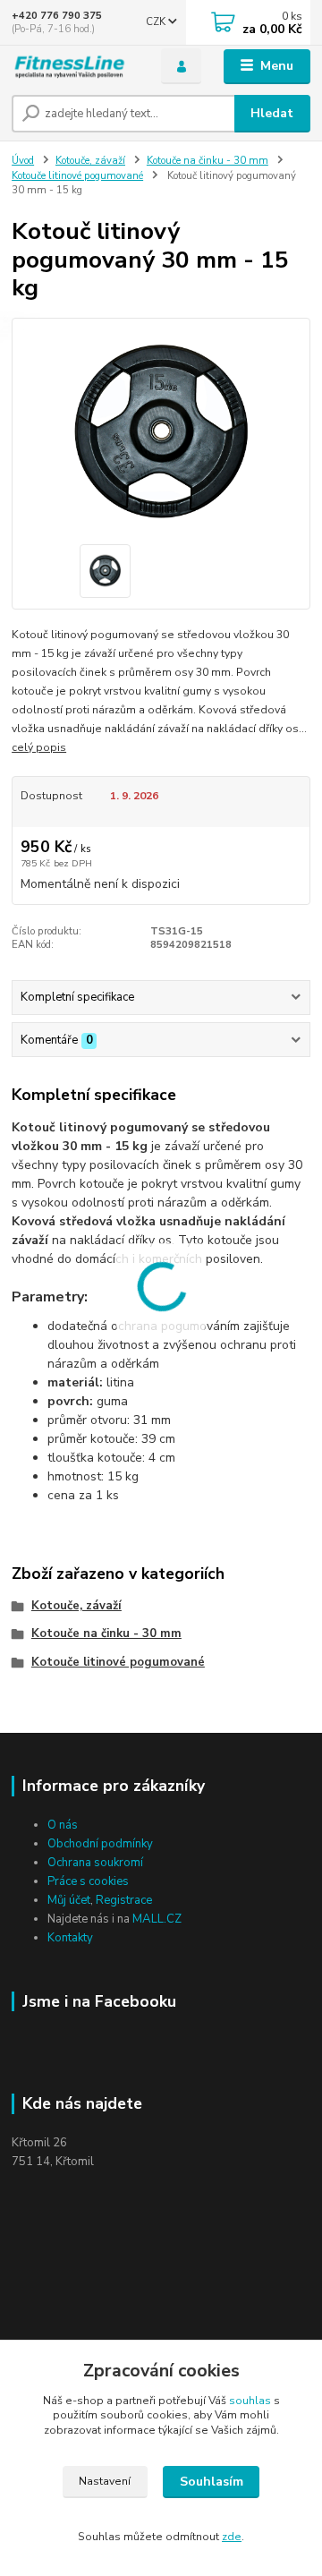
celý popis (39, 747)
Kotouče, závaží (90, 161)
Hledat (272, 113)
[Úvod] (74, 67)
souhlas (250, 2401)
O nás (63, 1825)
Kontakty (70, 1938)
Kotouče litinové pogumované (77, 176)
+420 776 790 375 (57, 16)
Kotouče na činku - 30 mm (208, 161)
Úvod (23, 161)
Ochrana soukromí (95, 1863)
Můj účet (69, 1900)
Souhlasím (212, 2482)
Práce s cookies (88, 1881)
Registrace (124, 1900)
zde (232, 2537)
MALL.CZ (157, 1919)
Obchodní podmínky (100, 1844)
